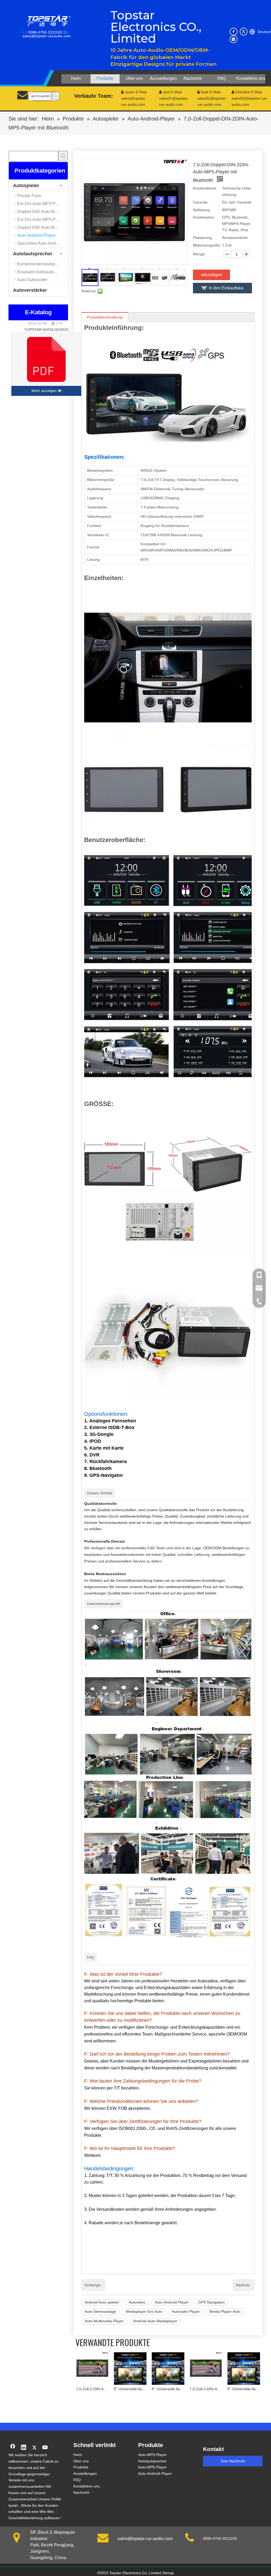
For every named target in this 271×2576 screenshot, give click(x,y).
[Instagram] (234, 39)
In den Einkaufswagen (226, 290)
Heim (78, 2455)
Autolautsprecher (33, 254)
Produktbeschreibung (105, 317)
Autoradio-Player (186, 2311)
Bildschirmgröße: (207, 245)
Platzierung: (203, 238)
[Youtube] (45, 2448)
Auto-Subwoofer (32, 280)
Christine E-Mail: (247, 92)
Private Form (29, 196)
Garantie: (201, 202)
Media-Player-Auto (225, 2311)
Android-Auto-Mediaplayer (155, 2321)
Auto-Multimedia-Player (104, 2321)
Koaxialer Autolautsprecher (42, 272)
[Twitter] (244, 32)
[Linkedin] (24, 2448)
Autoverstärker (30, 290)
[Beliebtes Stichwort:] (56, 96)
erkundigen (211, 275)
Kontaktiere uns (86, 2486)
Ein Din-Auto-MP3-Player (41, 204)
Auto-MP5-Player (152, 2467)
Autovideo (137, 2302)
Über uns (81, 2461)
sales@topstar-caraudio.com (47, 36)
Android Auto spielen (102, 2302)
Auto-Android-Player (36, 235)
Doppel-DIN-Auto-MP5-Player (42, 227)
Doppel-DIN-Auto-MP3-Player (42, 212)
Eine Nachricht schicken (233, 2463)
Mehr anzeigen (45, 391)
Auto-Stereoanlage (100, 2311)
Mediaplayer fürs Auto (144, 2311)
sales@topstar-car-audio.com (145, 2539)
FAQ (77, 2480)
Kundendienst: (205, 188)
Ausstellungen (85, 2473)
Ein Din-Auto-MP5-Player (41, 219)
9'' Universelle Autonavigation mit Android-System (95, 2389)
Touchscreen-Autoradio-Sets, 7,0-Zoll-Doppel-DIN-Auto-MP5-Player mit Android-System (247, 2389)
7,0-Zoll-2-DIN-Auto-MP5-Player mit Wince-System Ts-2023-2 (171, 2389)
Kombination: (204, 217)
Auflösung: (202, 210)
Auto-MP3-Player (152, 2455)
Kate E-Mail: (209, 92)
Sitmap (168, 2573)
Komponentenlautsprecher (42, 264)
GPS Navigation (211, 2302)
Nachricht (81, 2492)
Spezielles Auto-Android (40, 243)
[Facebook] (234, 32)
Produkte (81, 2467)
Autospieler (26, 186)
